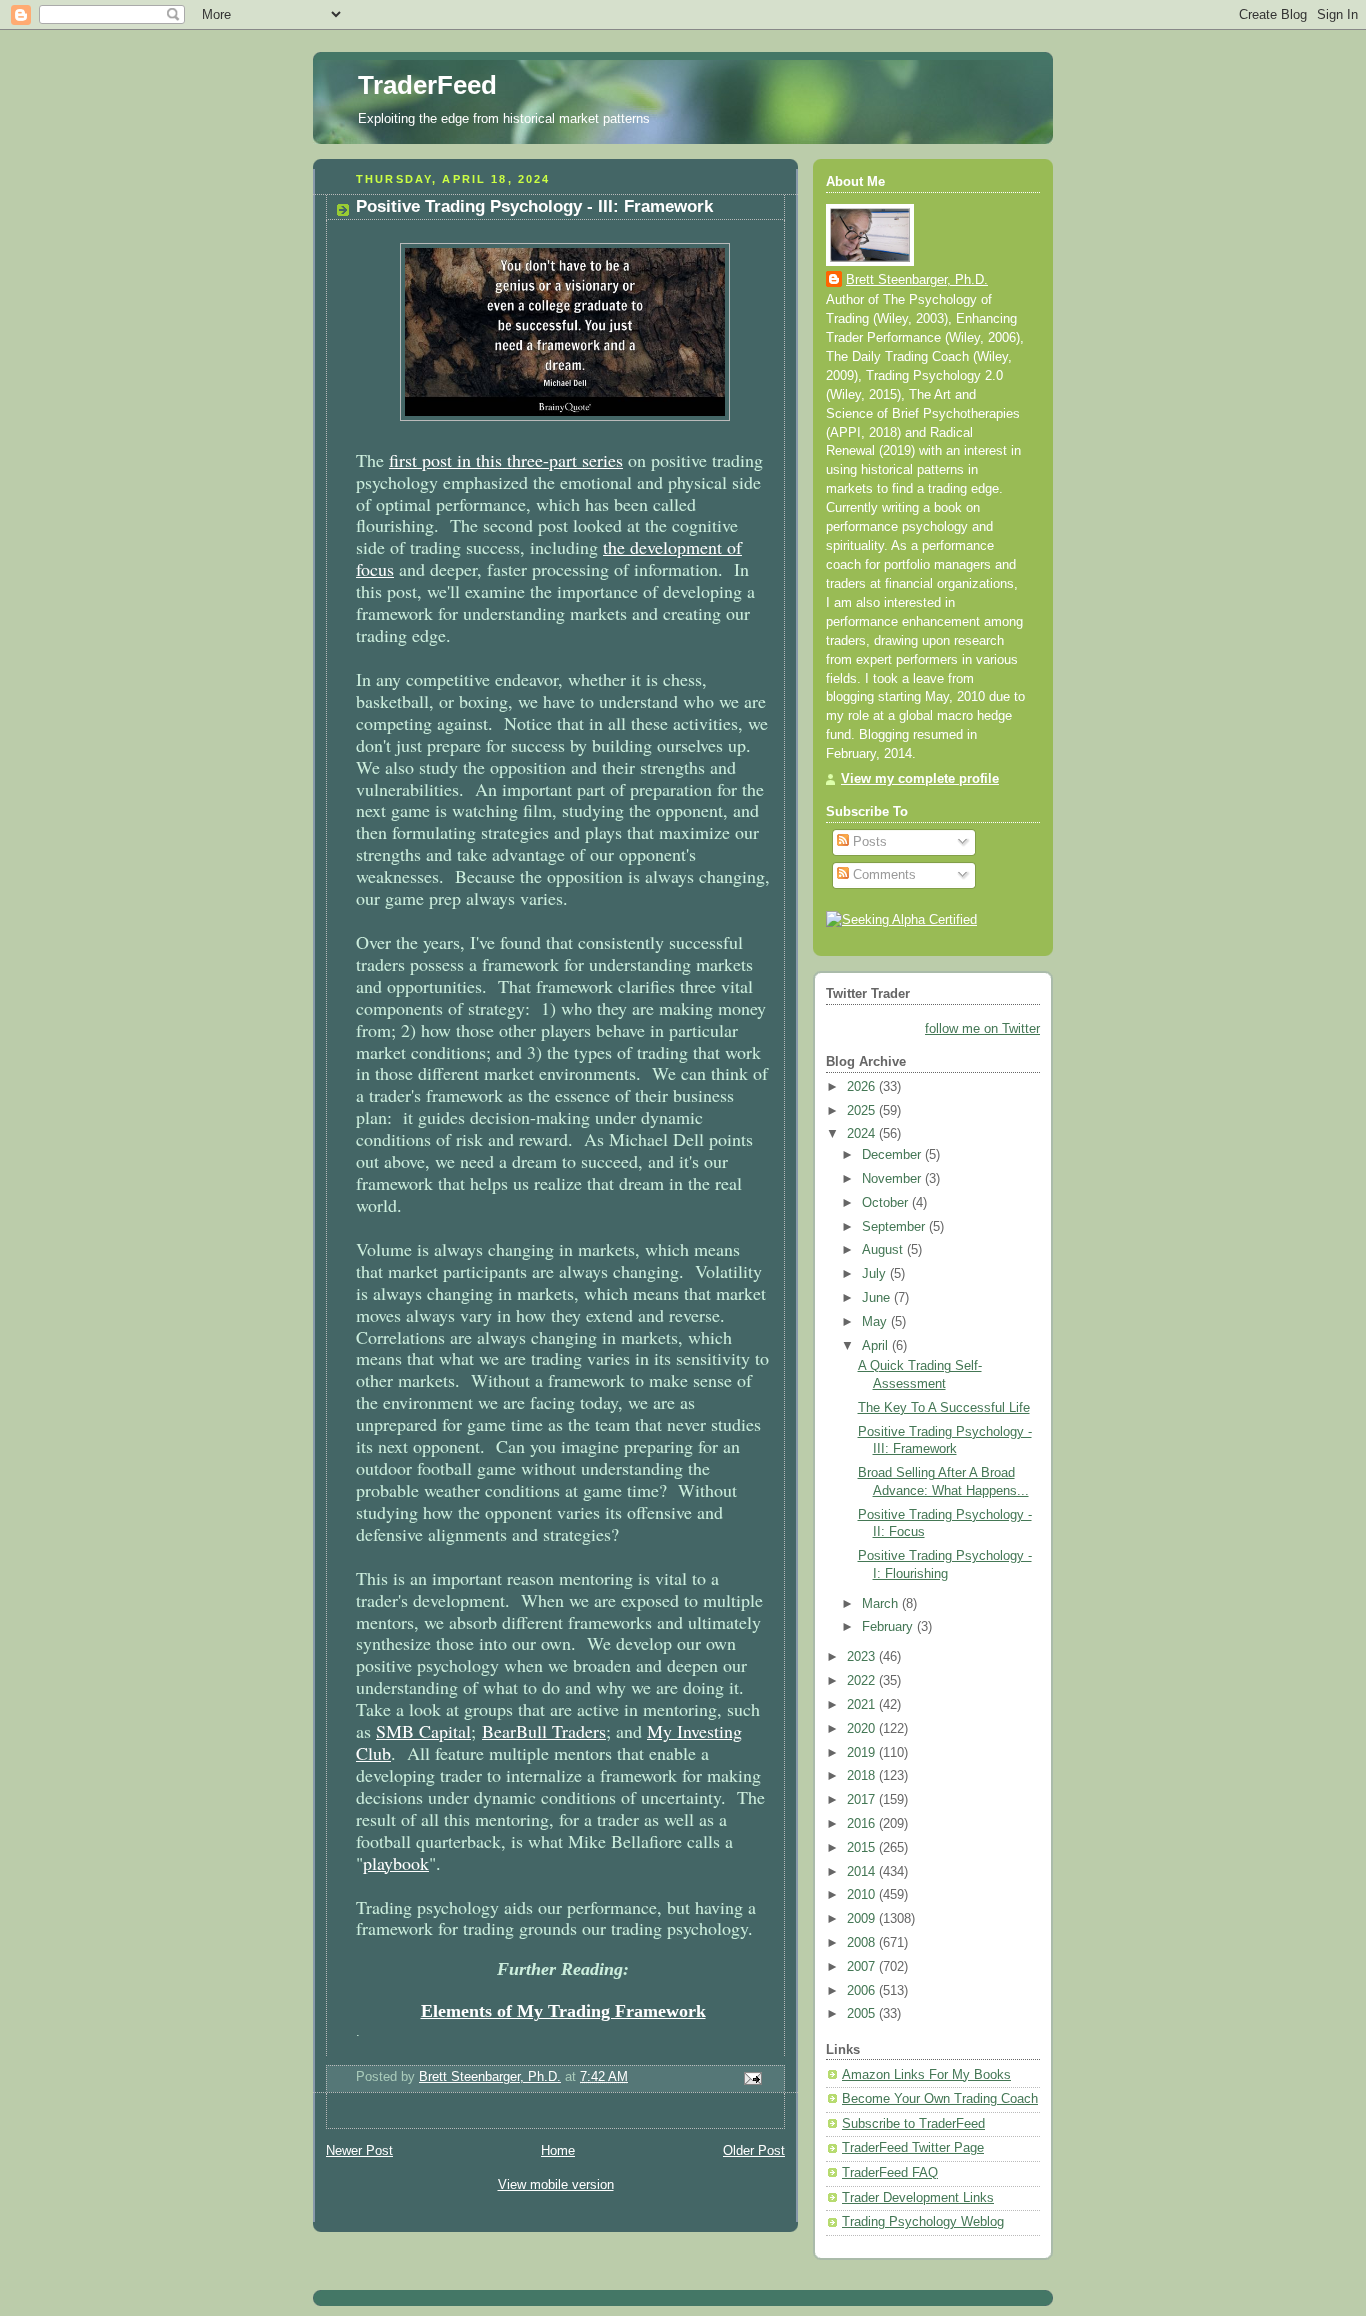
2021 (863, 1705)
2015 (863, 1848)
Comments (882, 875)
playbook (396, 1863)
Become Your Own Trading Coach (940, 2099)
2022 (863, 1681)
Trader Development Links (918, 2198)
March (882, 1604)
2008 (863, 1943)
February (889, 1627)
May (876, 1322)
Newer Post (359, 2151)
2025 (863, 1111)
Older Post (754, 2151)
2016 (863, 1824)
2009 (863, 1919)
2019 (863, 1753)
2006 (863, 1991)
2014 (863, 1872)
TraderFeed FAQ (890, 2173)
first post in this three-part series (506, 460)
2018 (863, 1776)
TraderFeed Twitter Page (913, 2148)
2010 (863, 1895)
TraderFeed (427, 85)
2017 (863, 1800)
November (893, 1179)
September (895, 1227)
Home (558, 2151)
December (893, 1155)
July (876, 1274)
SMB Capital (423, 1731)
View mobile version (556, 2185)
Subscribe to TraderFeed (913, 2124)
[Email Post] (752, 2078)
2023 (863, 1657)
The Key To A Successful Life (944, 1408)
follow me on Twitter (982, 1029)
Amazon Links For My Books (926, 2075)
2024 (863, 1134)
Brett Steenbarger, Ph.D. (917, 280)
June (878, 1298)
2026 (863, 1087)
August (884, 1250)
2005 (863, 2014)
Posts (868, 842)
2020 (863, 1729)
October (887, 1203)
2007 (863, 1967)
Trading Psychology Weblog (923, 2222)
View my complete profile (920, 779)
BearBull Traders (544, 1731)
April (877, 1346)
